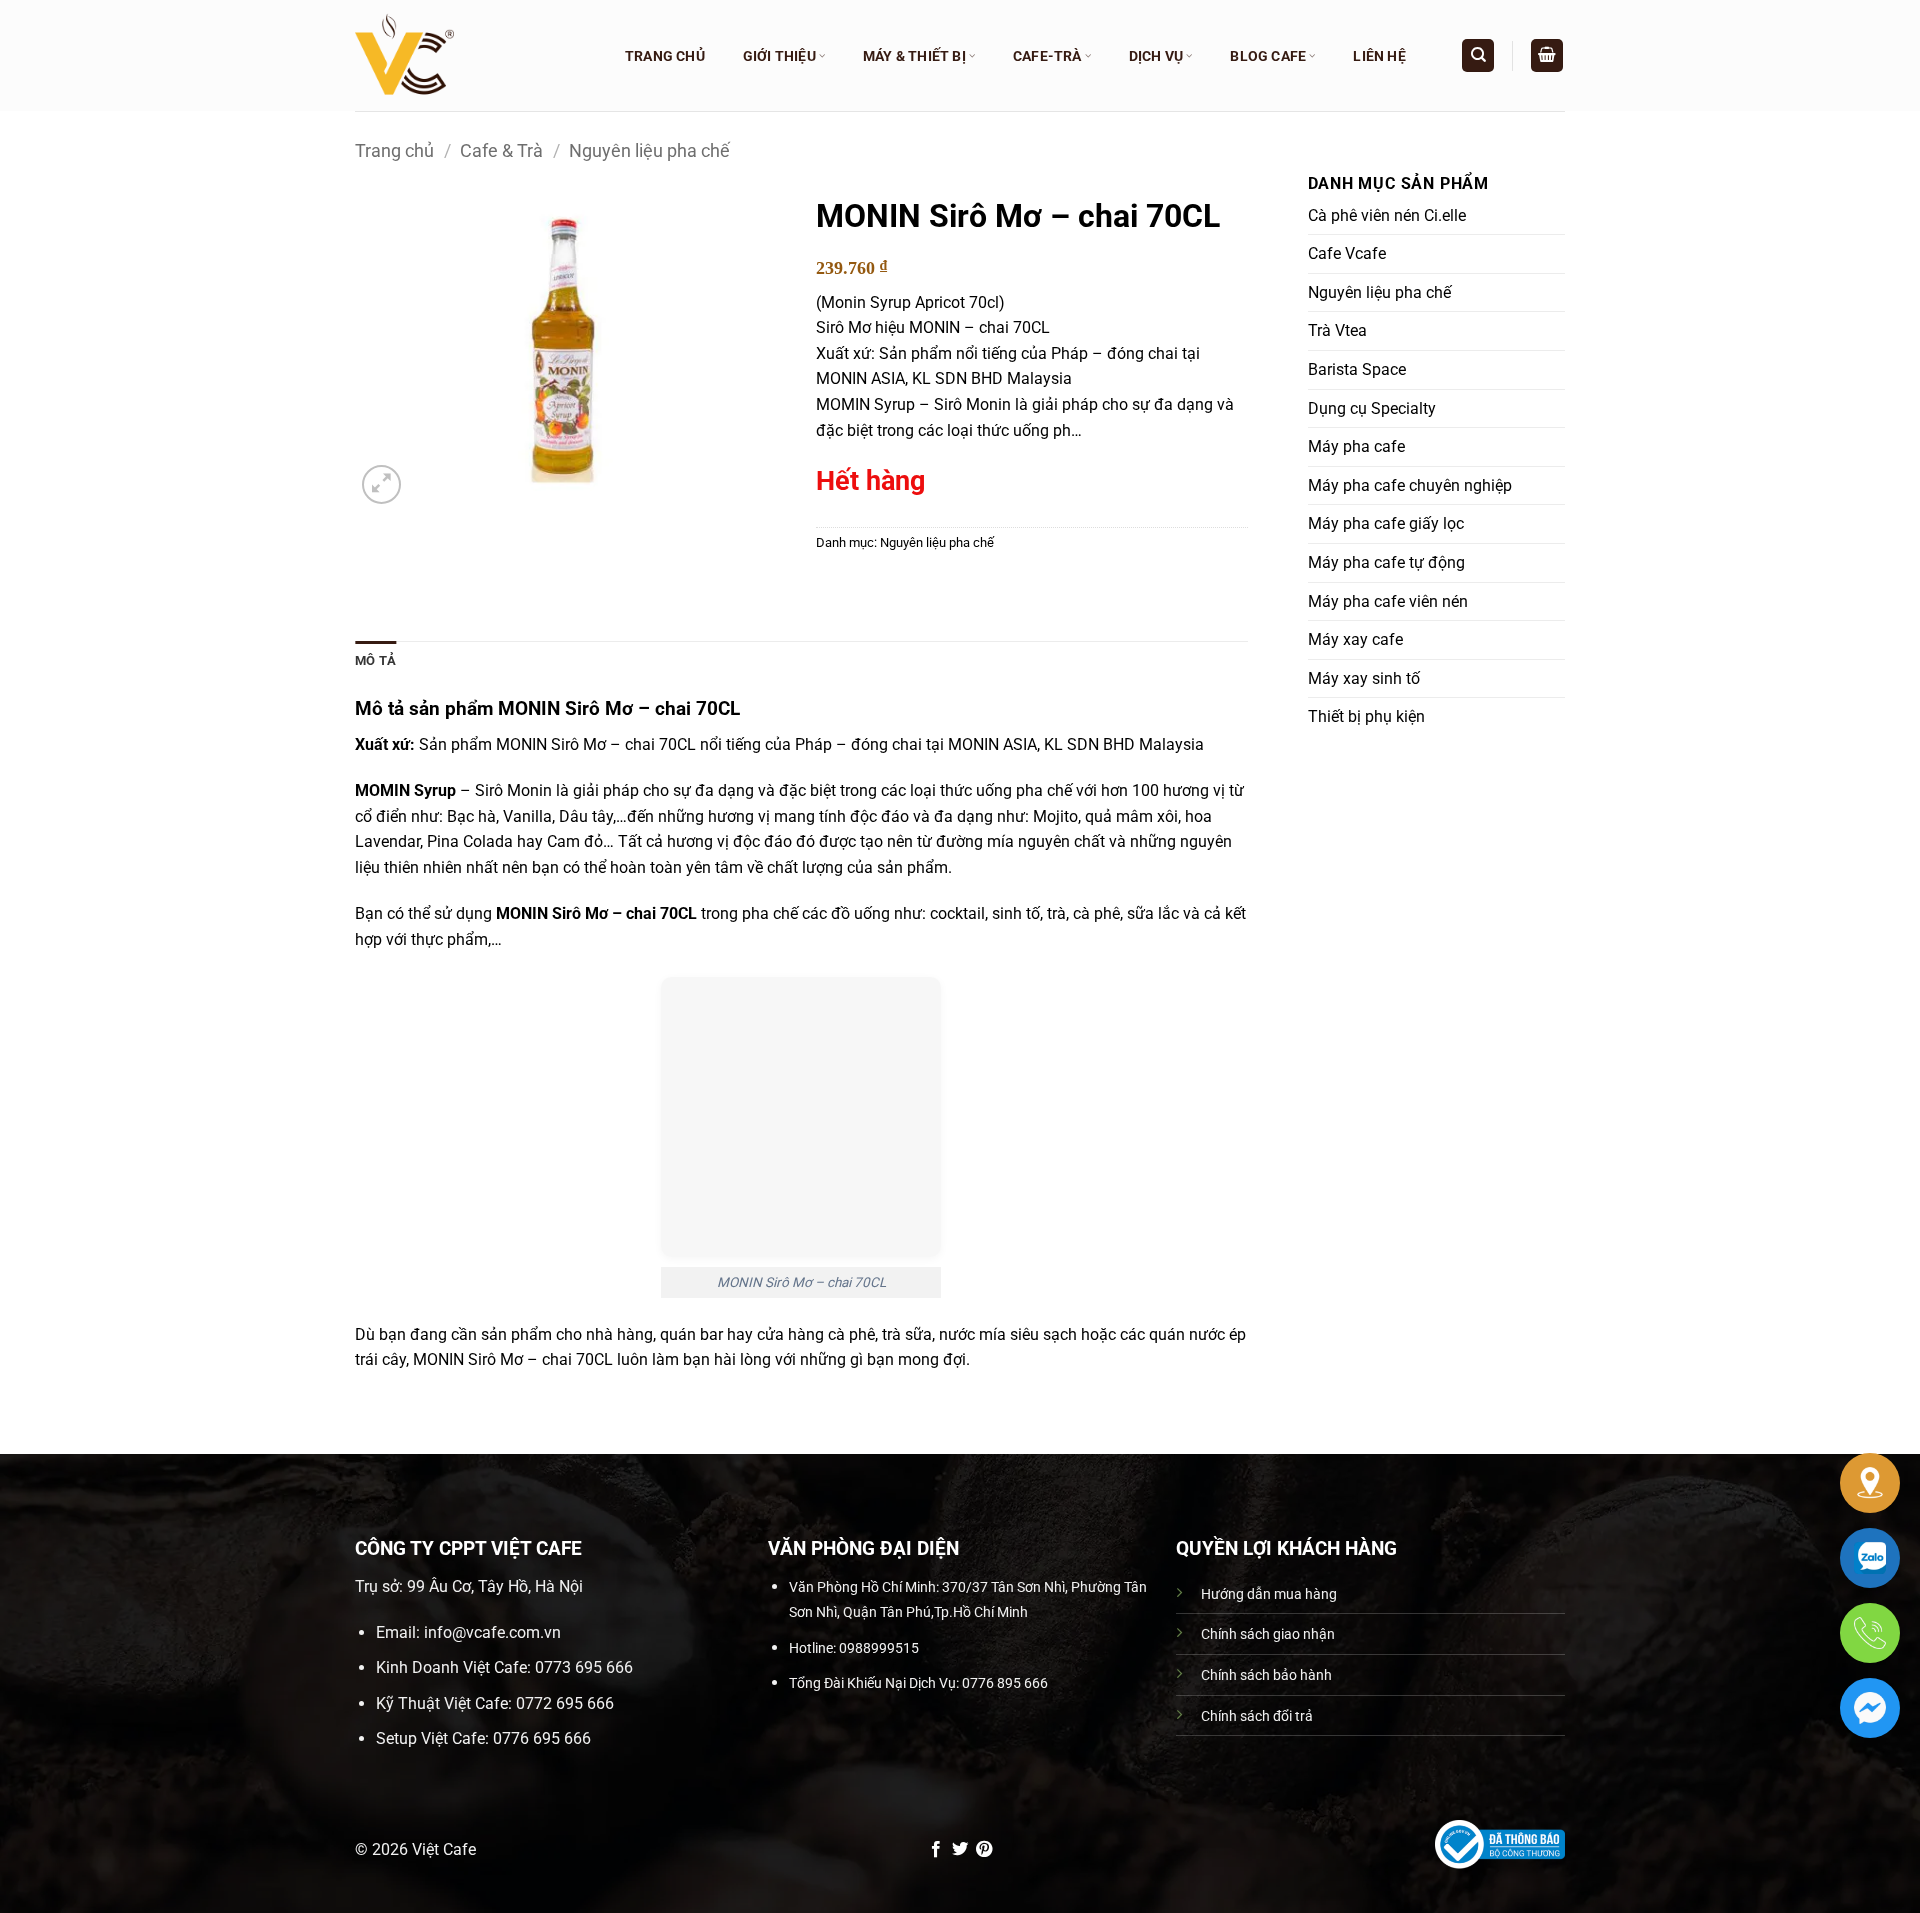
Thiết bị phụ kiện (1366, 716)
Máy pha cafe (1356, 446)
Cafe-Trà (1047, 56)
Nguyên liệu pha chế (649, 150)
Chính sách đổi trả (1257, 1716)
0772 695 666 (565, 1703)
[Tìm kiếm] (1478, 55)
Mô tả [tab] (375, 660)
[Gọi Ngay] (1870, 1633)
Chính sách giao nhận (1268, 1634)
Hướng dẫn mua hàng (1269, 1594)
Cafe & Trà (501, 150)
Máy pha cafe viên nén (1388, 601)
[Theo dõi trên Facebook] (935, 1850)
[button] (1547, 55)
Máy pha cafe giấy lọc (1386, 523)
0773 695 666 (584, 1667)
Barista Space (1357, 369)
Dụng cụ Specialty (1372, 408)
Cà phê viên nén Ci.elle (1387, 215)
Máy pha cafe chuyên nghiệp (1410, 485)
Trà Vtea (1337, 330)
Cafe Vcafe (1347, 253)
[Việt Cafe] (470, 55)
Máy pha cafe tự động (1386, 562)
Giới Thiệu (779, 56)
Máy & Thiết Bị (914, 56)
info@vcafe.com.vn (492, 1632)
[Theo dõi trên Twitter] (960, 1850)
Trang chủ (394, 150)
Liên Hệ (1379, 56)
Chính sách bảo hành (1266, 1675)
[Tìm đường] (1870, 1483)
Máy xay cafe (1355, 639)
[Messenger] (1870, 1708)
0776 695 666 (542, 1738)
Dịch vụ (1156, 56)
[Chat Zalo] (1870, 1558)
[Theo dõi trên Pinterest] (984, 1850)
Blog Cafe (1268, 56)
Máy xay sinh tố (1364, 678)
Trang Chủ (665, 56)
